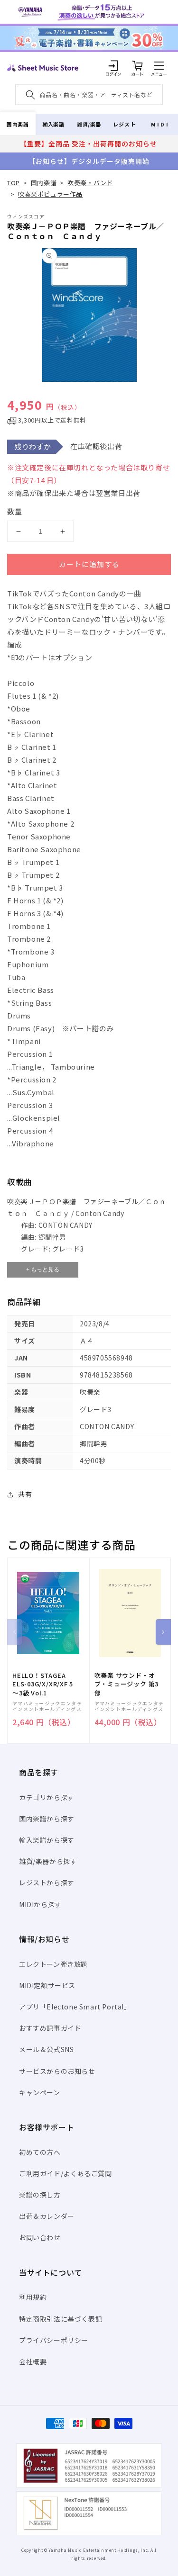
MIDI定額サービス (47, 1985)
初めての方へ (40, 2152)
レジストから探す (47, 1882)
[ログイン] (113, 65)
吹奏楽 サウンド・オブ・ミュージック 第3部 (127, 1684)
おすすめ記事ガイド (50, 2028)
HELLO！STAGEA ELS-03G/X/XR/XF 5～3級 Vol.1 (43, 1684)
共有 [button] (25, 1494)
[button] (159, 65)
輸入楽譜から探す (47, 1840)
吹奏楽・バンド (90, 183)
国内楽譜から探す (47, 1819)
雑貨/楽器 (89, 124)
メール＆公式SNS (46, 2049)
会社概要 (33, 2361)
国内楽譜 (18, 124)
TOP (14, 183)
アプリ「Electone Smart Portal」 (75, 2007)
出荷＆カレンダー (47, 2216)
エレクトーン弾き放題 (53, 1964)
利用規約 (33, 2297)
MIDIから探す (40, 1904)
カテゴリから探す (47, 1797)
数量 (15, 511)
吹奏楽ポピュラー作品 (50, 194)
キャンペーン (40, 2092)
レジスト (124, 124)
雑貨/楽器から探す (48, 1861)
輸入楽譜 (53, 124)
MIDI (160, 124)
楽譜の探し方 (40, 2195)
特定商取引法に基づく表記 (61, 2319)
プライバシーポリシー (54, 2340)
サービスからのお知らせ (57, 2071)
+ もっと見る (43, 1270)
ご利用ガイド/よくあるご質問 (65, 2173)
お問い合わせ (40, 2237)
